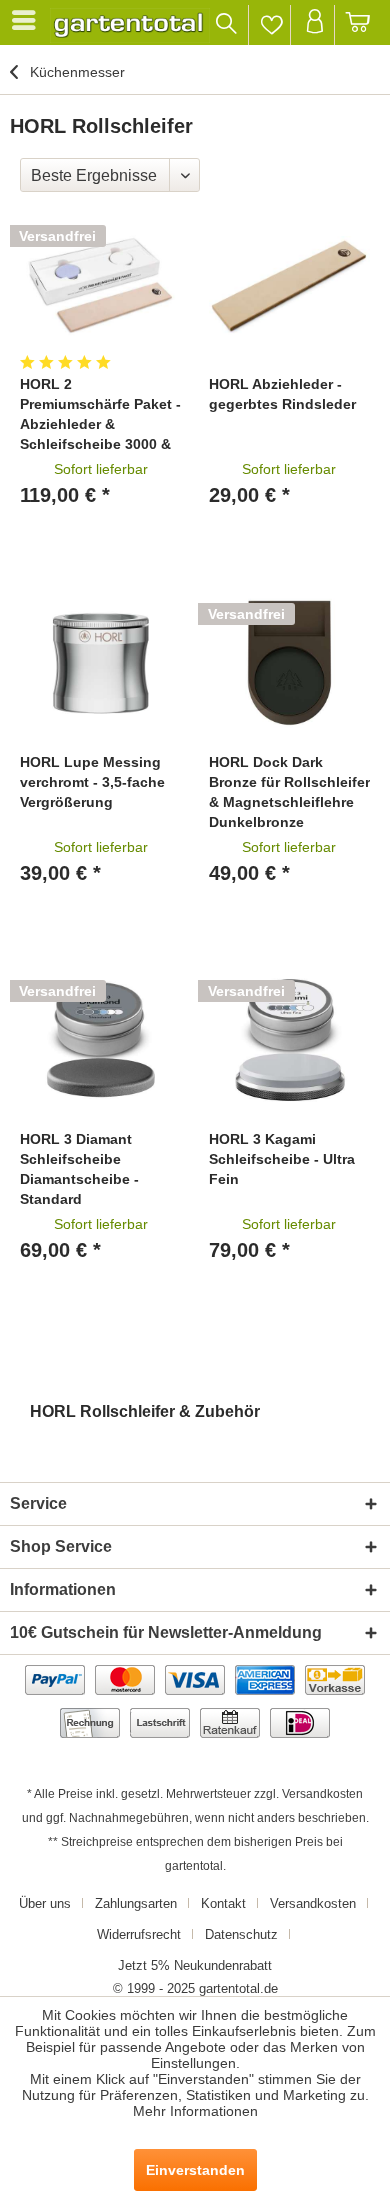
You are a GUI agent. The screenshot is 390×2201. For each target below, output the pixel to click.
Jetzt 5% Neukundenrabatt (195, 1965)
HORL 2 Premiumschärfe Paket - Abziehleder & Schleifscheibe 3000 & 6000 (100, 415)
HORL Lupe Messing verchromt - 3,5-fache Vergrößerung (92, 782)
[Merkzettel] (271, 25)
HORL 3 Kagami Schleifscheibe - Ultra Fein (282, 1159)
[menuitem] (27, 20)
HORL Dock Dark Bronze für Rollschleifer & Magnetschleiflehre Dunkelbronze (289, 792)
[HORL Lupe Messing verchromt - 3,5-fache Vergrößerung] (100, 663)
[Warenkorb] (358, 25)
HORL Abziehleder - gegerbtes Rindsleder (282, 394)
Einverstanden (195, 2170)
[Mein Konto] (314, 25)
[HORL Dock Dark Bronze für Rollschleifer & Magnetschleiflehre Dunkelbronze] (289, 663)
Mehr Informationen (195, 2111)
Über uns (45, 1903)
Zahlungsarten (136, 1903)
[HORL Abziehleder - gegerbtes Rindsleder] (289, 285)
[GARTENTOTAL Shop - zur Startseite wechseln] (130, 25)
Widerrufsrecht (139, 1934)
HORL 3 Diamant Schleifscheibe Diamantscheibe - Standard (79, 1169)
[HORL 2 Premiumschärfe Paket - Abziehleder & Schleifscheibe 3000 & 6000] (100, 285)
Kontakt (223, 1903)
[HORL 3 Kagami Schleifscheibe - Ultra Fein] (289, 1040)
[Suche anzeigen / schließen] (227, 25)
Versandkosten (322, 1794)
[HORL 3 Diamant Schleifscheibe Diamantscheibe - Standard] (100, 1040)
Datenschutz (241, 1934)
